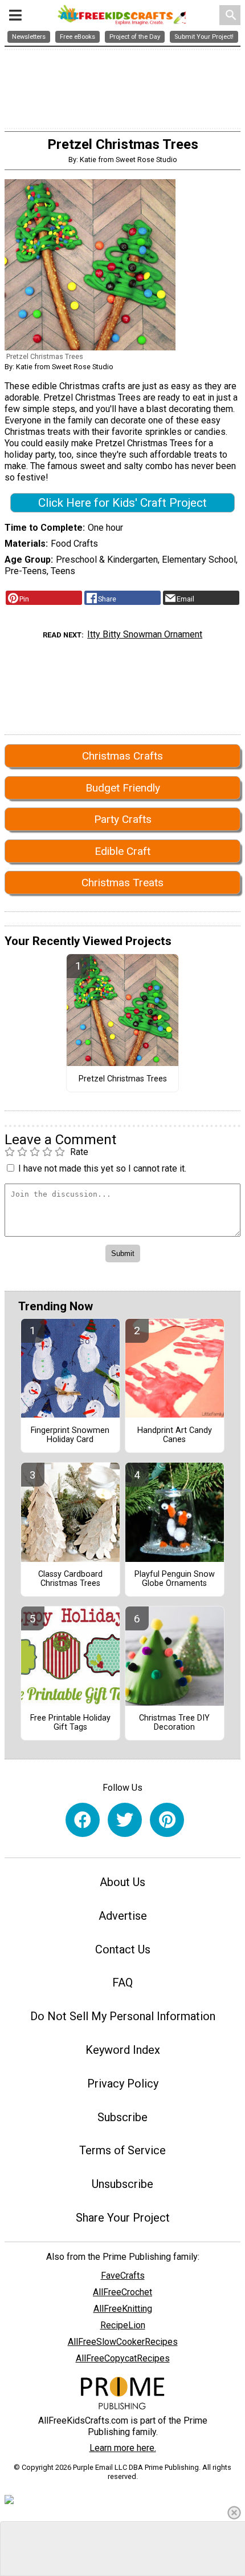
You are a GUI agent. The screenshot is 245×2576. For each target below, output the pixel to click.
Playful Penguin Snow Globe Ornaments (175, 1579)
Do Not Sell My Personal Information (123, 2016)
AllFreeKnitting (123, 2309)
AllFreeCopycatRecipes (123, 2358)
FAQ (122, 1983)
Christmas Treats (122, 883)
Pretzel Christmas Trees (123, 1079)
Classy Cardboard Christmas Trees (70, 1579)
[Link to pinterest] (167, 1820)
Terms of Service (122, 2150)
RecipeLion (123, 2325)
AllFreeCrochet (122, 2292)
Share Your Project (123, 2218)
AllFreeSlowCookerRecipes (123, 2342)
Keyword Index (123, 2050)
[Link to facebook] (83, 1820)
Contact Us (123, 1949)
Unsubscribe (122, 2184)
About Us (122, 1882)
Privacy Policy (123, 2084)
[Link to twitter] (125, 1820)
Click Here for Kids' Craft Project (122, 503)
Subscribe (122, 2117)
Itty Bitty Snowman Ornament (145, 634)
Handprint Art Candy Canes (175, 1435)
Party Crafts (123, 819)
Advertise (123, 1916)
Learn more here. (123, 2448)
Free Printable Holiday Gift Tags (70, 1723)
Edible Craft (122, 851)
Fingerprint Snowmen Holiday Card (70, 1435)
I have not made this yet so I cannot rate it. (102, 1168)
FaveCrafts (123, 2276)
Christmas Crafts (122, 756)
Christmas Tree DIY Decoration (174, 1723)
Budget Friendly (123, 788)
